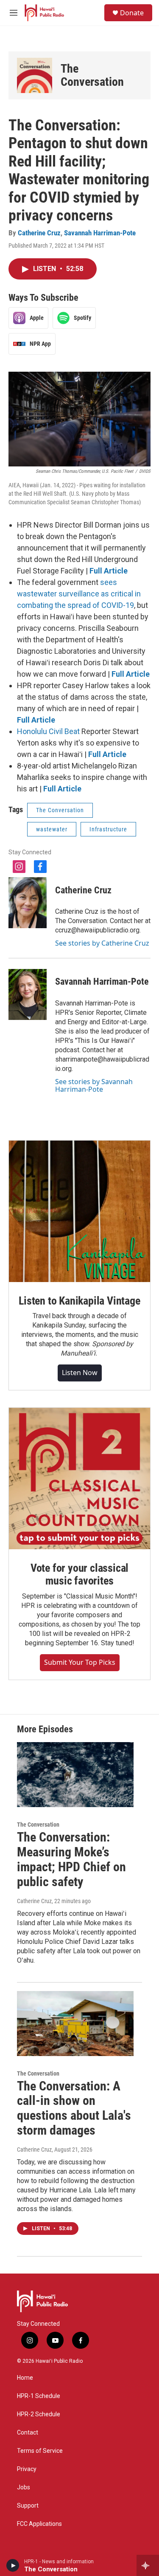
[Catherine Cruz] (28, 903)
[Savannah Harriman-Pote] (28, 994)
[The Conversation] (35, 75)
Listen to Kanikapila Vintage (79, 1301)
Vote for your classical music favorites (79, 1574)
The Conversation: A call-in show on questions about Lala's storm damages (74, 2108)
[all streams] (148, 2565)
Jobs (24, 2487)
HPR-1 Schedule (39, 2396)
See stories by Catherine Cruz (102, 943)
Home (25, 2378)
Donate (132, 13)
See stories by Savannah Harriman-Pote (94, 1085)
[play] (13, 2565)
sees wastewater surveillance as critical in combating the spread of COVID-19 (79, 594)
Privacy (27, 2469)
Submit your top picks (80, 1662)
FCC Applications (39, 2524)
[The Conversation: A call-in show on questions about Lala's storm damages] (75, 2024)
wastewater (52, 829)
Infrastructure (108, 829)
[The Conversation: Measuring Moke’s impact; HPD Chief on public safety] (75, 1775)
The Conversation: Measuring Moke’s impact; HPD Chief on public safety (71, 1859)
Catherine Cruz (39, 233)
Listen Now (80, 1373)
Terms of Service (40, 2451)
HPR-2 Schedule (39, 2414)
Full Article (109, 571)
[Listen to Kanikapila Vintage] (79, 1211)
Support (28, 2506)
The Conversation (92, 75)
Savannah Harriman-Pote (100, 233)
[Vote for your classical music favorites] (79, 1479)
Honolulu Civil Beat (48, 731)
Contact (28, 2433)
